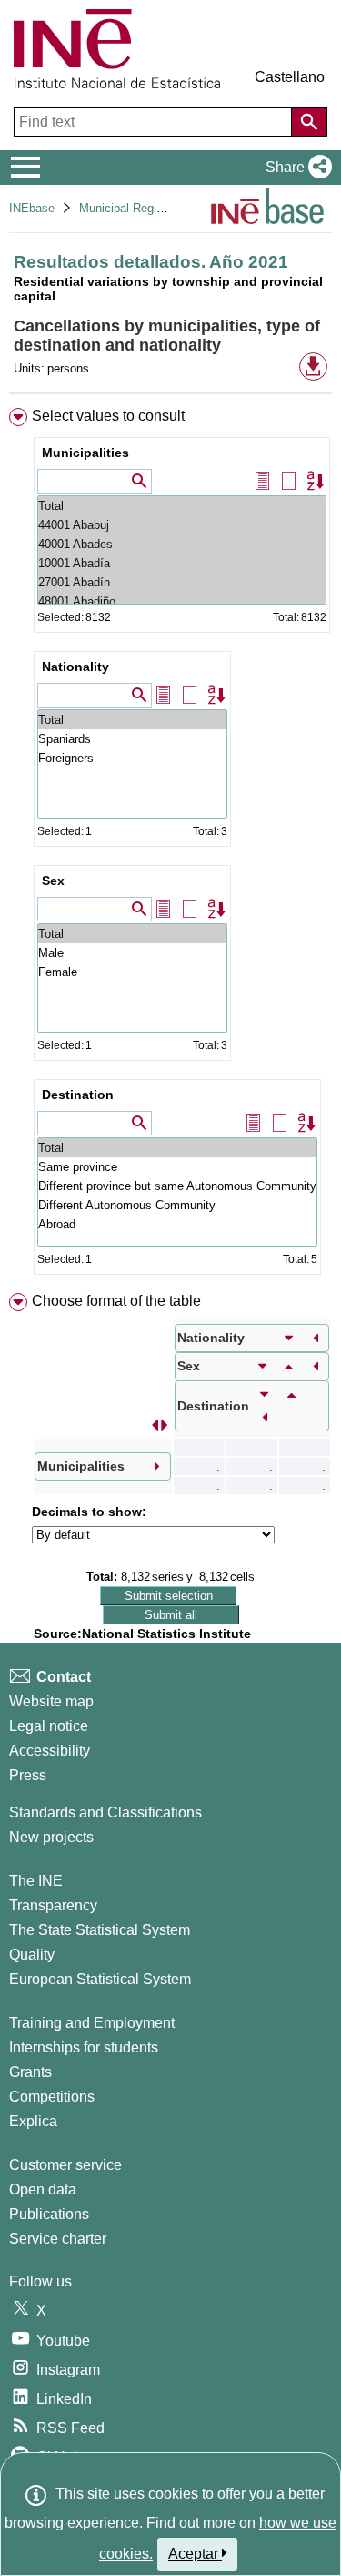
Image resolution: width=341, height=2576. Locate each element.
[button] (295, 168)
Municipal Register (128, 208)
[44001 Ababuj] (182, 525)
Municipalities (85, 453)
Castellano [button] (290, 77)
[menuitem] (170, 845)
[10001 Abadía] (182, 563)
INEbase (32, 208)
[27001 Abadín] (182, 582)
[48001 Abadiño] (182, 601)
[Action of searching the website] (309, 122)
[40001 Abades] (182, 544)
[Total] (182, 506)
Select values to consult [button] (108, 416)
